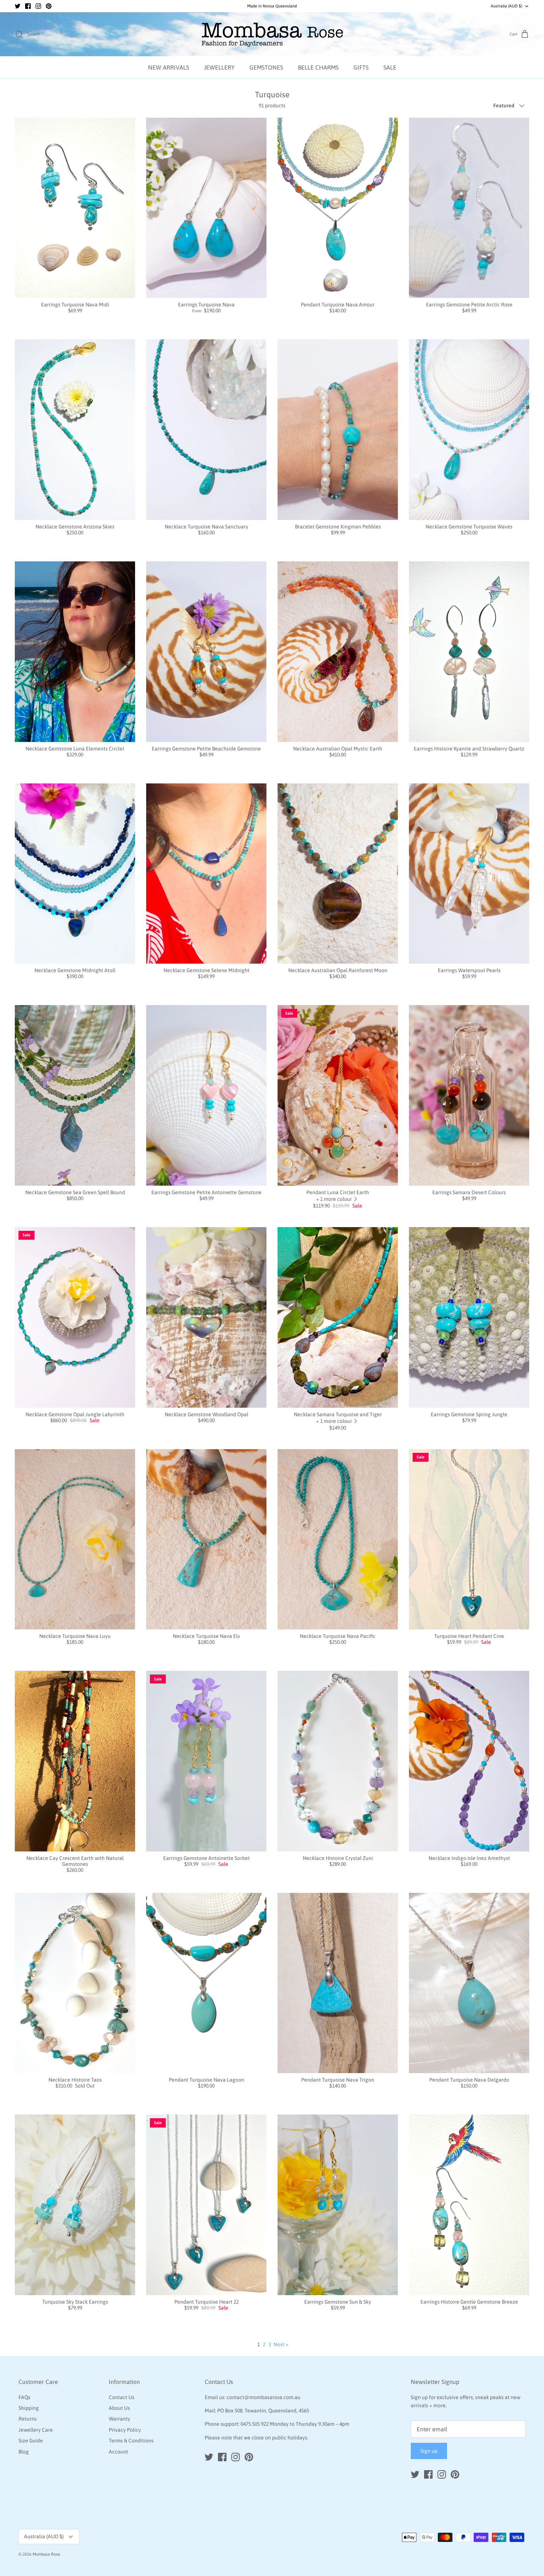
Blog (24, 2452)
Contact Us (122, 2397)
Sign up (429, 2451)
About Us (119, 2408)
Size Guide (31, 2441)
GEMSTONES (266, 67)
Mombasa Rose (46, 2554)
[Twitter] (18, 6)
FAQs (24, 2397)
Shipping (29, 2408)
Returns (28, 2419)
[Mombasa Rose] (272, 34)
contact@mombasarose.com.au (263, 2397)
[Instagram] (38, 6)
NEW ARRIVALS (169, 67)
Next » (281, 2344)
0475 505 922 (255, 2424)
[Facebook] (28, 6)
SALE (390, 67)
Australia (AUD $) (506, 6)
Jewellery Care (36, 2430)
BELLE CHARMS (318, 67)
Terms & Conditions (131, 2441)
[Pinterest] (49, 6)
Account (118, 2452)
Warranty (120, 2419)
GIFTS (361, 67)
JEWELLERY (219, 67)
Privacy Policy (125, 2430)
